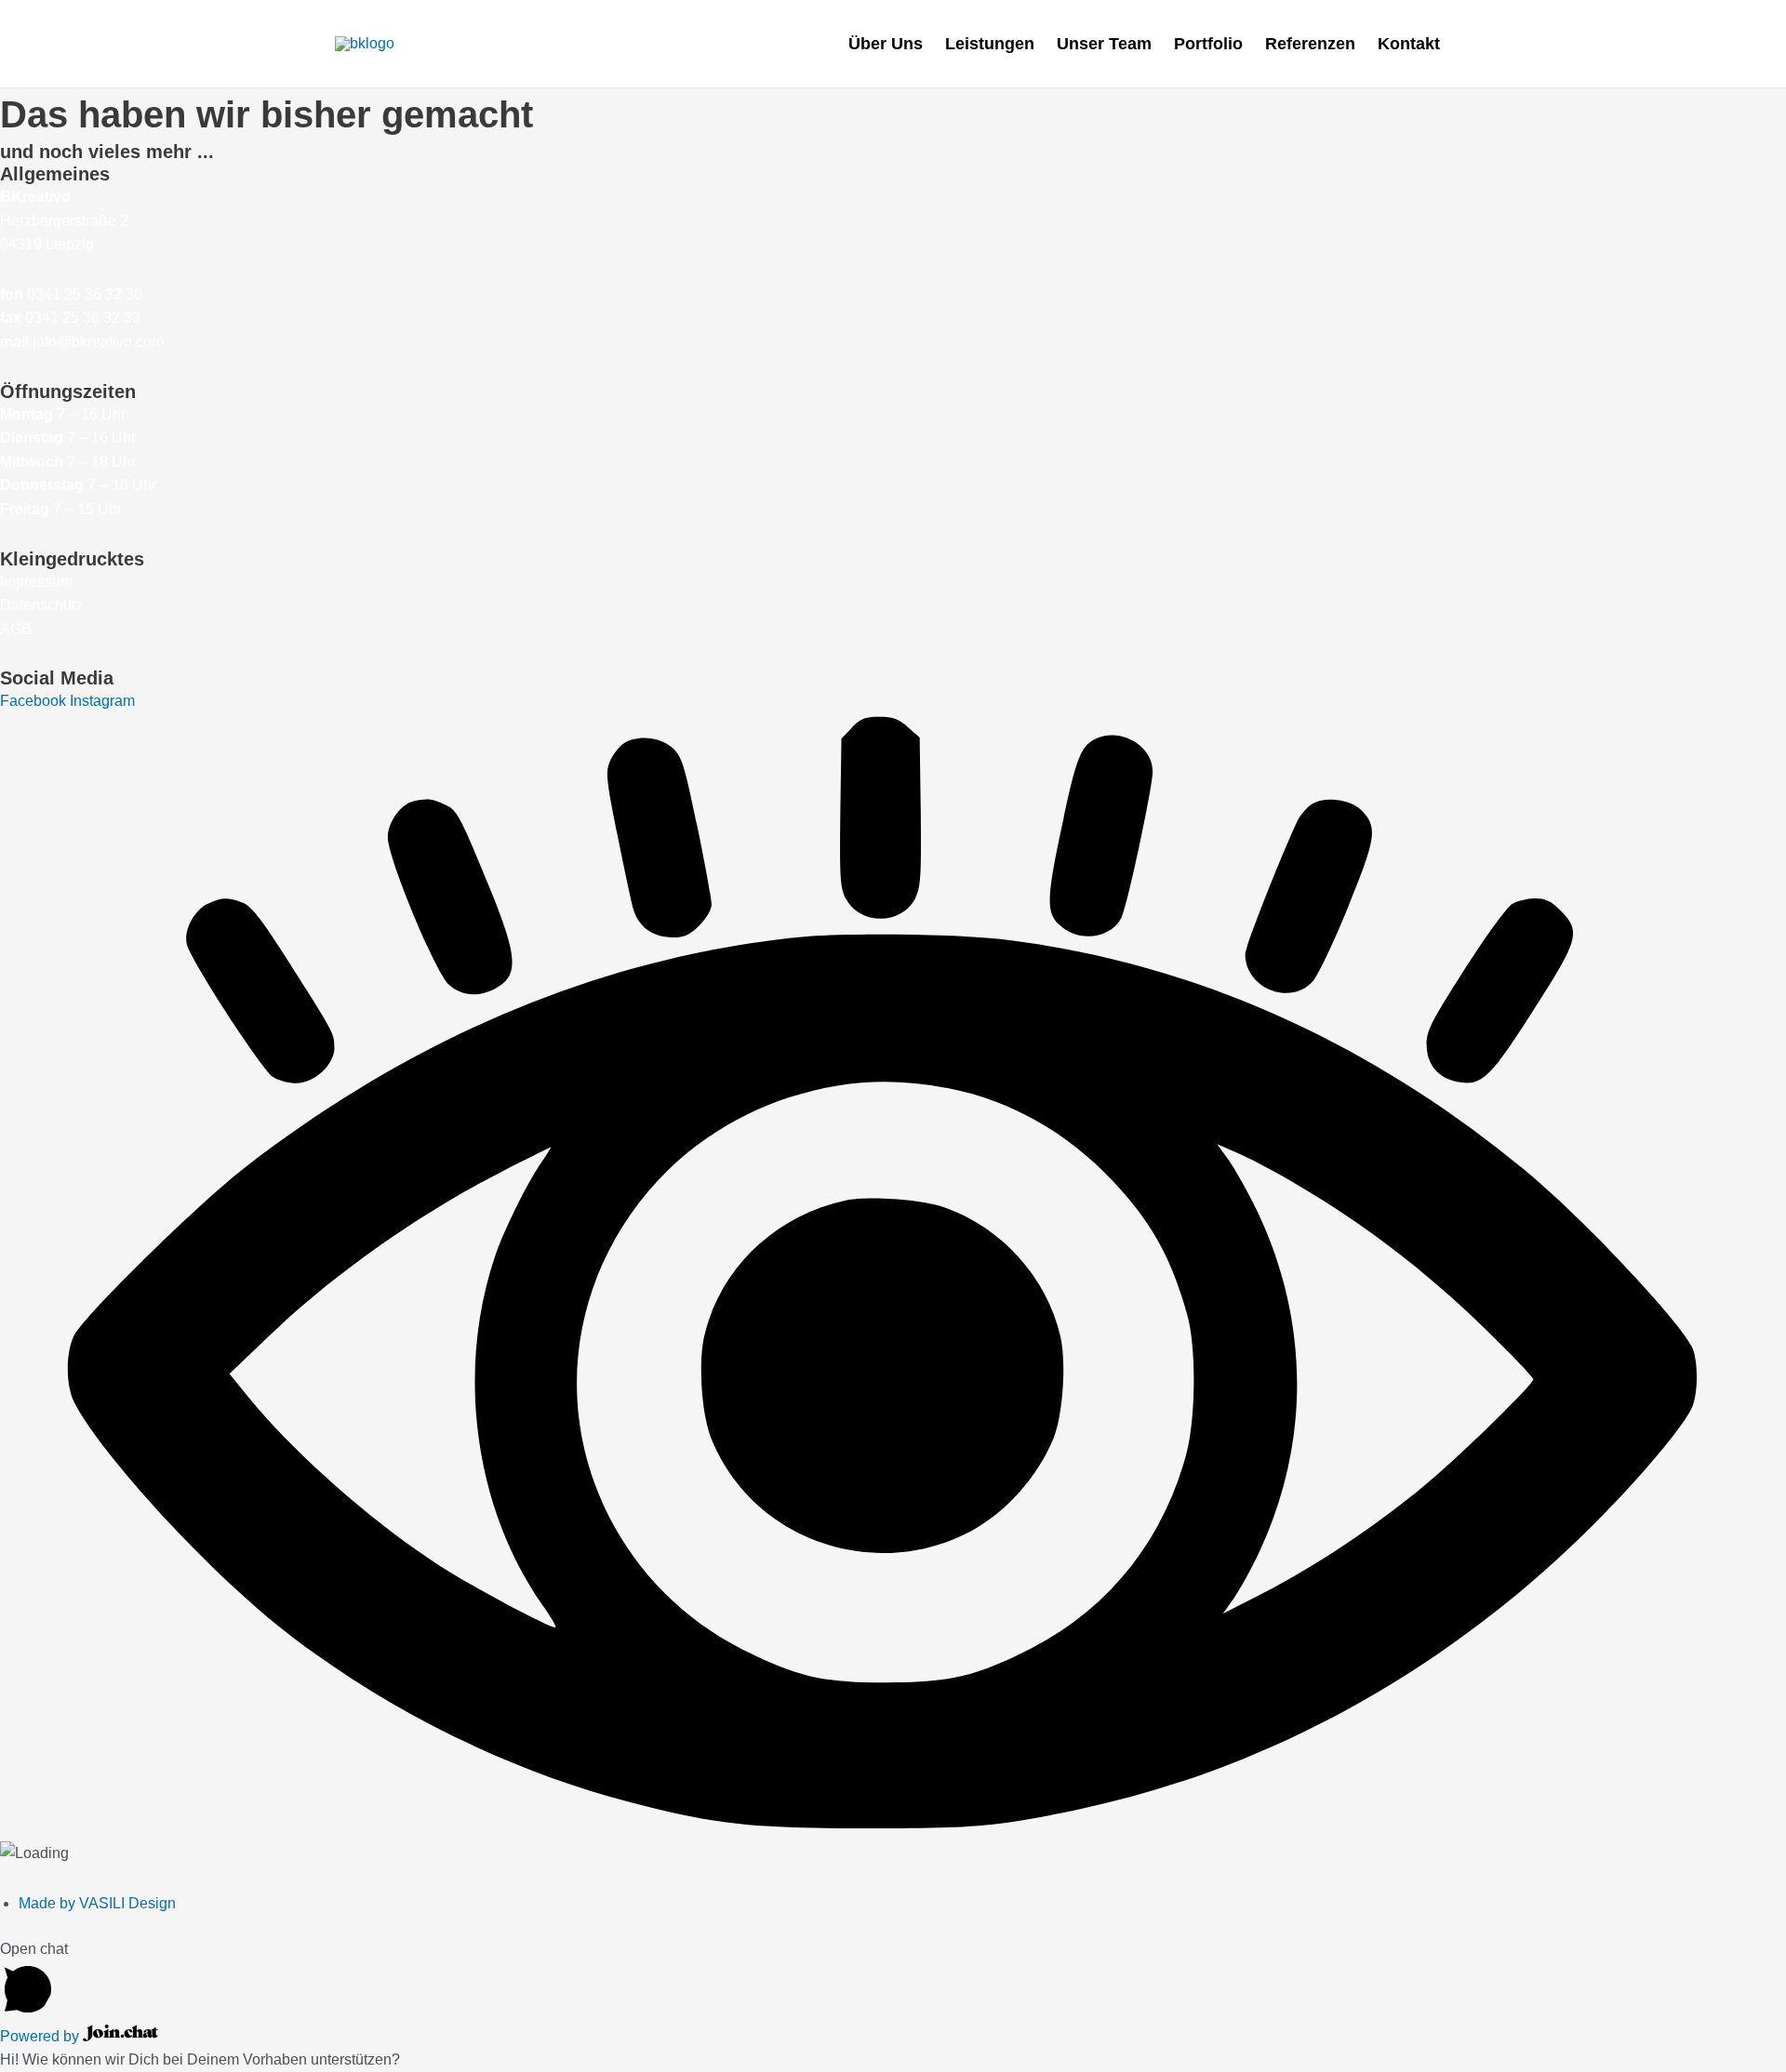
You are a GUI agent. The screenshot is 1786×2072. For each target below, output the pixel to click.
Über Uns (886, 44)
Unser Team (1104, 44)
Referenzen (1310, 44)
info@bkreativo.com (98, 342)
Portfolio (1208, 44)
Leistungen (990, 44)
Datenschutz (41, 605)
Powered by (41, 2036)
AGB (16, 629)
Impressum (36, 582)
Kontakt (1409, 44)
